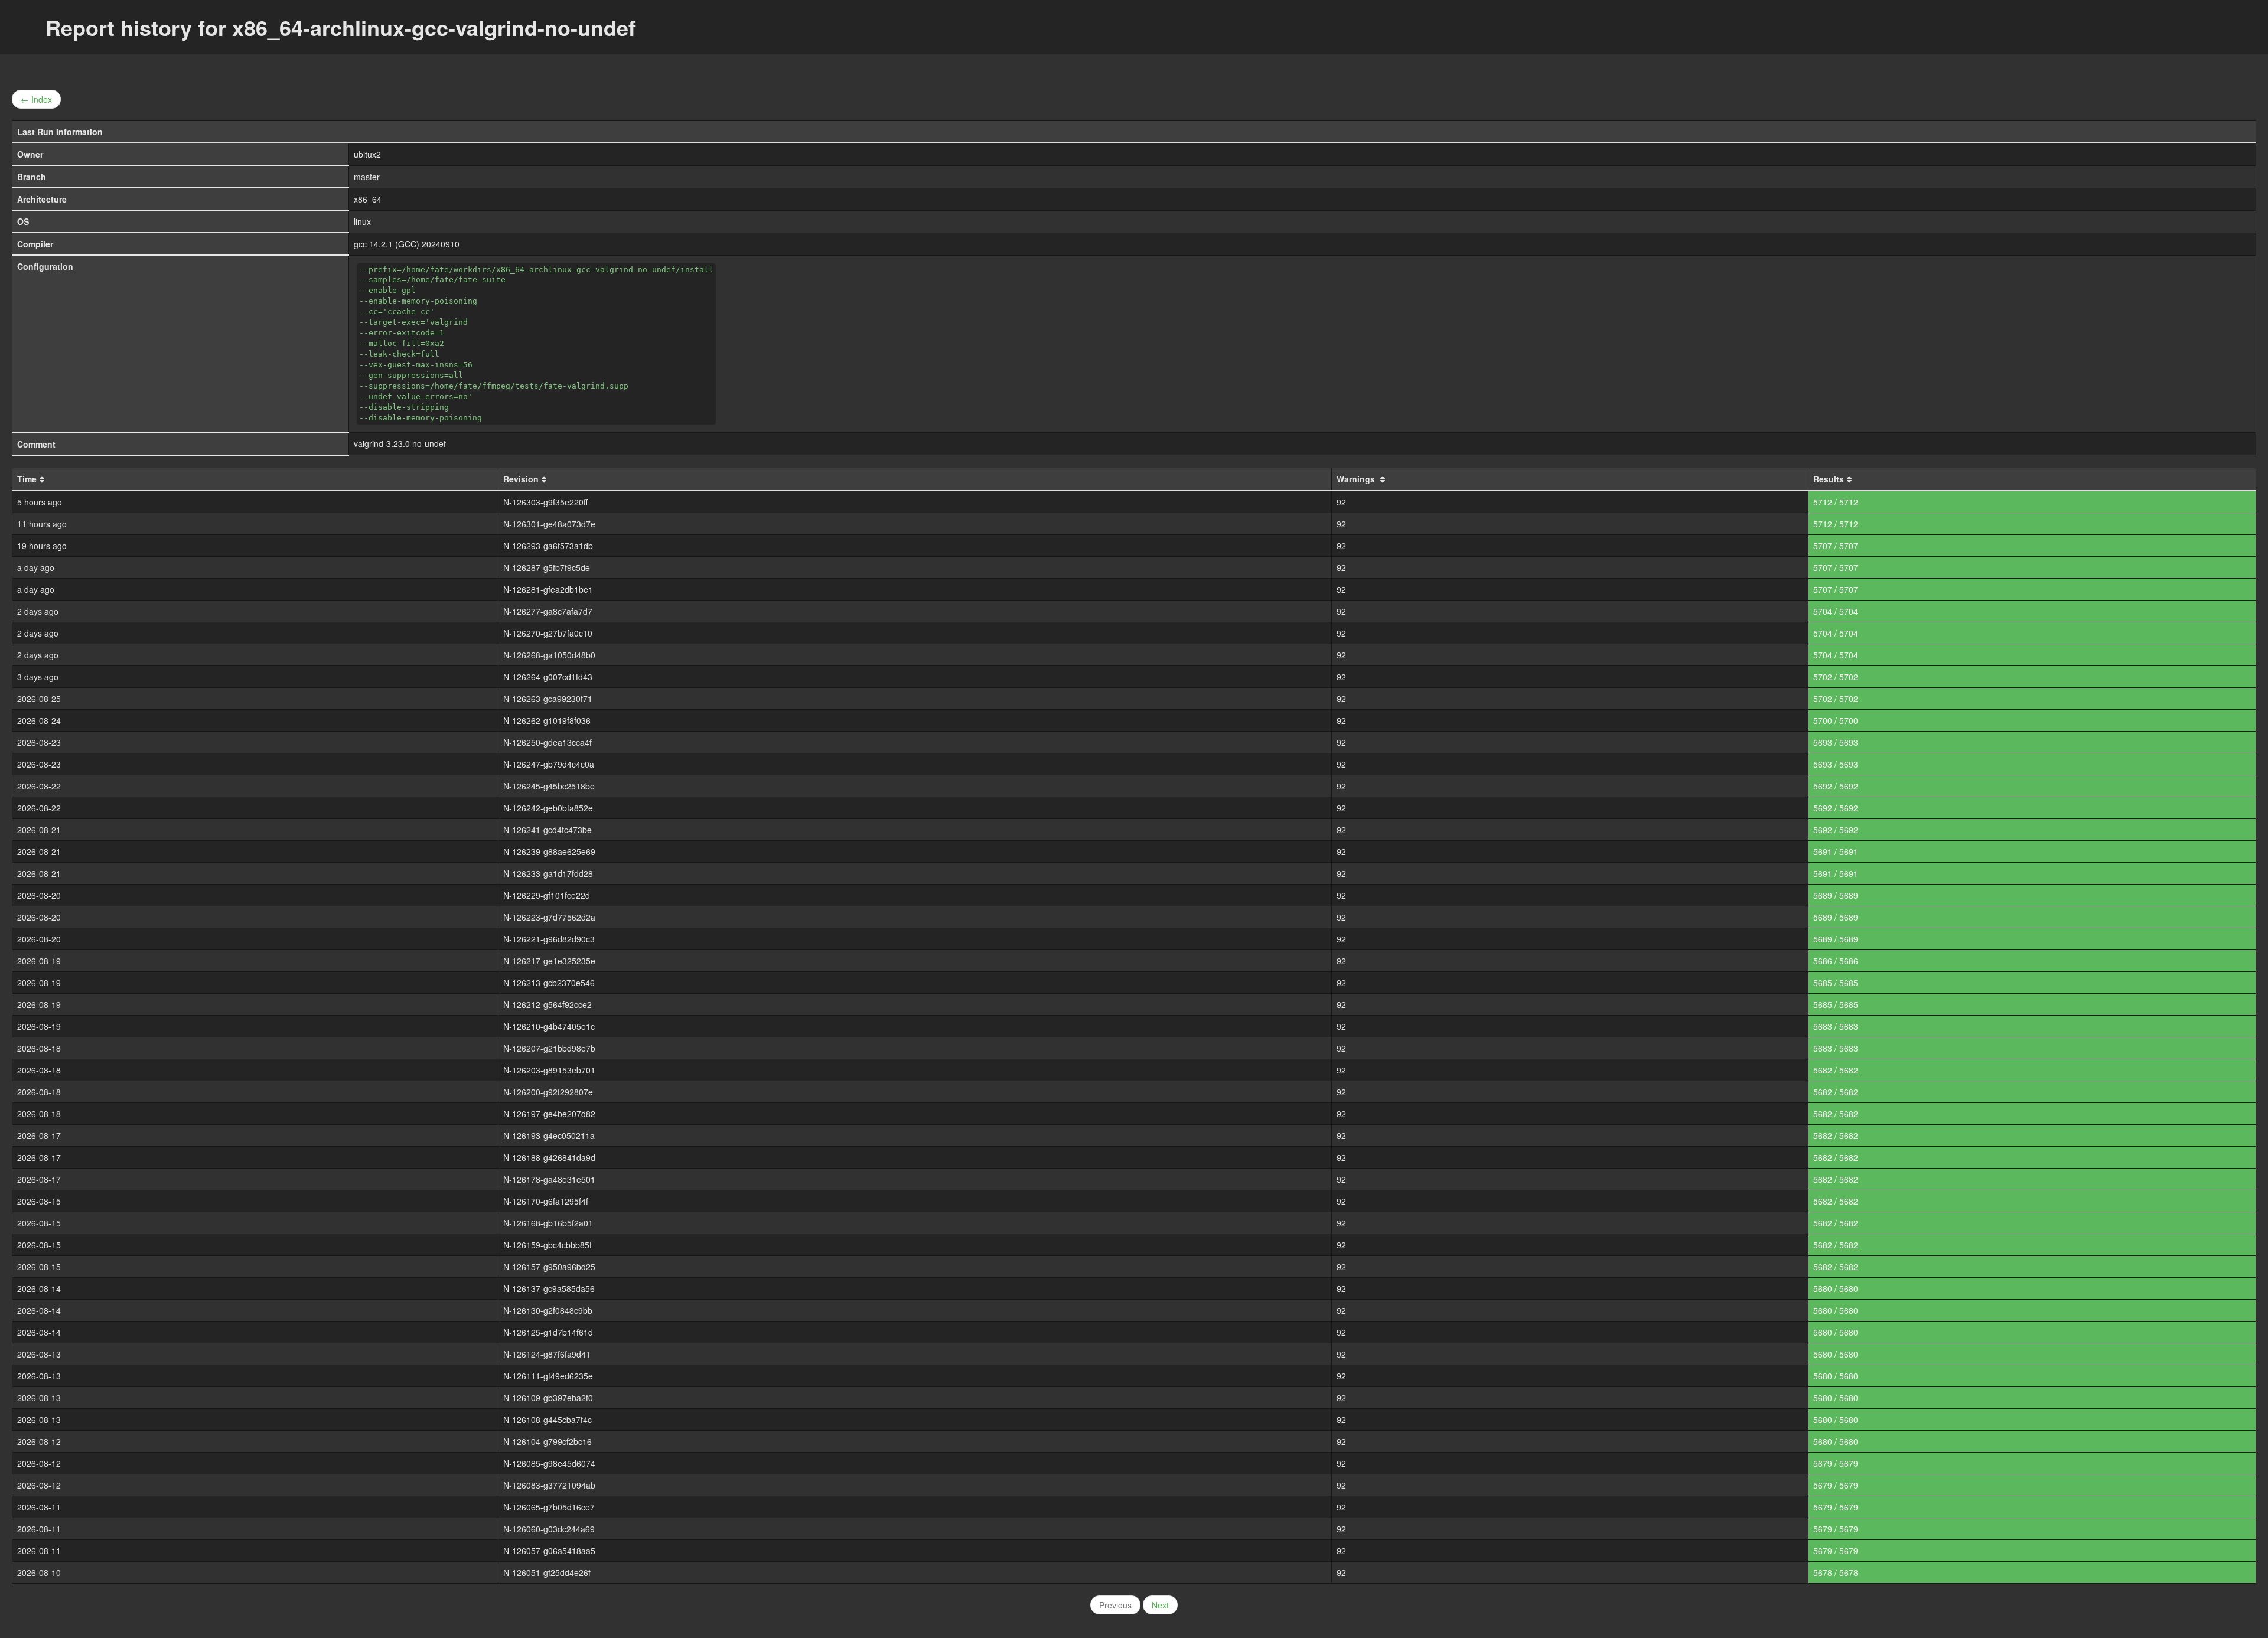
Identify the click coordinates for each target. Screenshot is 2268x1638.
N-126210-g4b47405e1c (549, 1026)
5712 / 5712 (1836, 502)
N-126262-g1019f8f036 (547, 720)
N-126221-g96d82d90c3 (549, 939)
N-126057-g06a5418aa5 (549, 1551)
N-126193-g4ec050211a (549, 1135)
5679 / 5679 (1836, 1463)
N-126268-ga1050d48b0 (549, 655)
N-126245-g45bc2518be (549, 786)
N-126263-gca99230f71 (548, 699)
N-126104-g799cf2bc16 (548, 1441)
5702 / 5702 (1836, 677)
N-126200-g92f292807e (548, 1092)
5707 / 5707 (1836, 546)
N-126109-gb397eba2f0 (548, 1398)
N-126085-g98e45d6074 (549, 1463)
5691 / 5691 (1836, 851)
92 (1341, 502)
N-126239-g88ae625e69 (549, 851)
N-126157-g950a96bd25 (549, 1267)
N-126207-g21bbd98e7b (549, 1048)
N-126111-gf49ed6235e (548, 1376)
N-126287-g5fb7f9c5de (547, 567)
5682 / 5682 (1836, 1070)
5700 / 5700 (1836, 720)
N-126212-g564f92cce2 (548, 1004)
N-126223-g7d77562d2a (549, 917)
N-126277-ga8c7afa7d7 (548, 611)
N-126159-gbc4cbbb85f (548, 1245)
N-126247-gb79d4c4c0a (549, 764)
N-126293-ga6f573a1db (548, 546)
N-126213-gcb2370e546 (549, 983)
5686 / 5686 (1836, 961)
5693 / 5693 (1836, 742)
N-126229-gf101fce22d (547, 895)
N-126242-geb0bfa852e (548, 808)
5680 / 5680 (1836, 1288)
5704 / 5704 (1836, 611)
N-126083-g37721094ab (549, 1485)
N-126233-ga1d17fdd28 (548, 873)
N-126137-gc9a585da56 (549, 1288)
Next (1160, 1605)
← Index (36, 99)
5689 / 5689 (1836, 895)
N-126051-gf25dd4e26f (547, 1572)
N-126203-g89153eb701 (549, 1070)
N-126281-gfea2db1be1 (548, 589)
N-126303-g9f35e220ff (545, 502)
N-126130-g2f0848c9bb (548, 1310)
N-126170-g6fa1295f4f (546, 1201)
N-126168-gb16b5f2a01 (548, 1223)
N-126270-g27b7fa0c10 (548, 633)
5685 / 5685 (1836, 983)
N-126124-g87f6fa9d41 (547, 1354)
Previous (1115, 1605)
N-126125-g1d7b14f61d (548, 1332)
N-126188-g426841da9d (549, 1157)
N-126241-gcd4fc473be (548, 830)
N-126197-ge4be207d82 (549, 1114)
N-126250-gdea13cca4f (548, 742)
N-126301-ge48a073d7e (549, 524)
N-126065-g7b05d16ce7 (549, 1507)
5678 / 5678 (1836, 1572)
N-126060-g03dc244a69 (549, 1529)
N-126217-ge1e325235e (549, 961)
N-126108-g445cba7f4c (548, 1420)
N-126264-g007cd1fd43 (548, 677)
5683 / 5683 (1836, 1026)
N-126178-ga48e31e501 (549, 1179)
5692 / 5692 (1836, 786)
